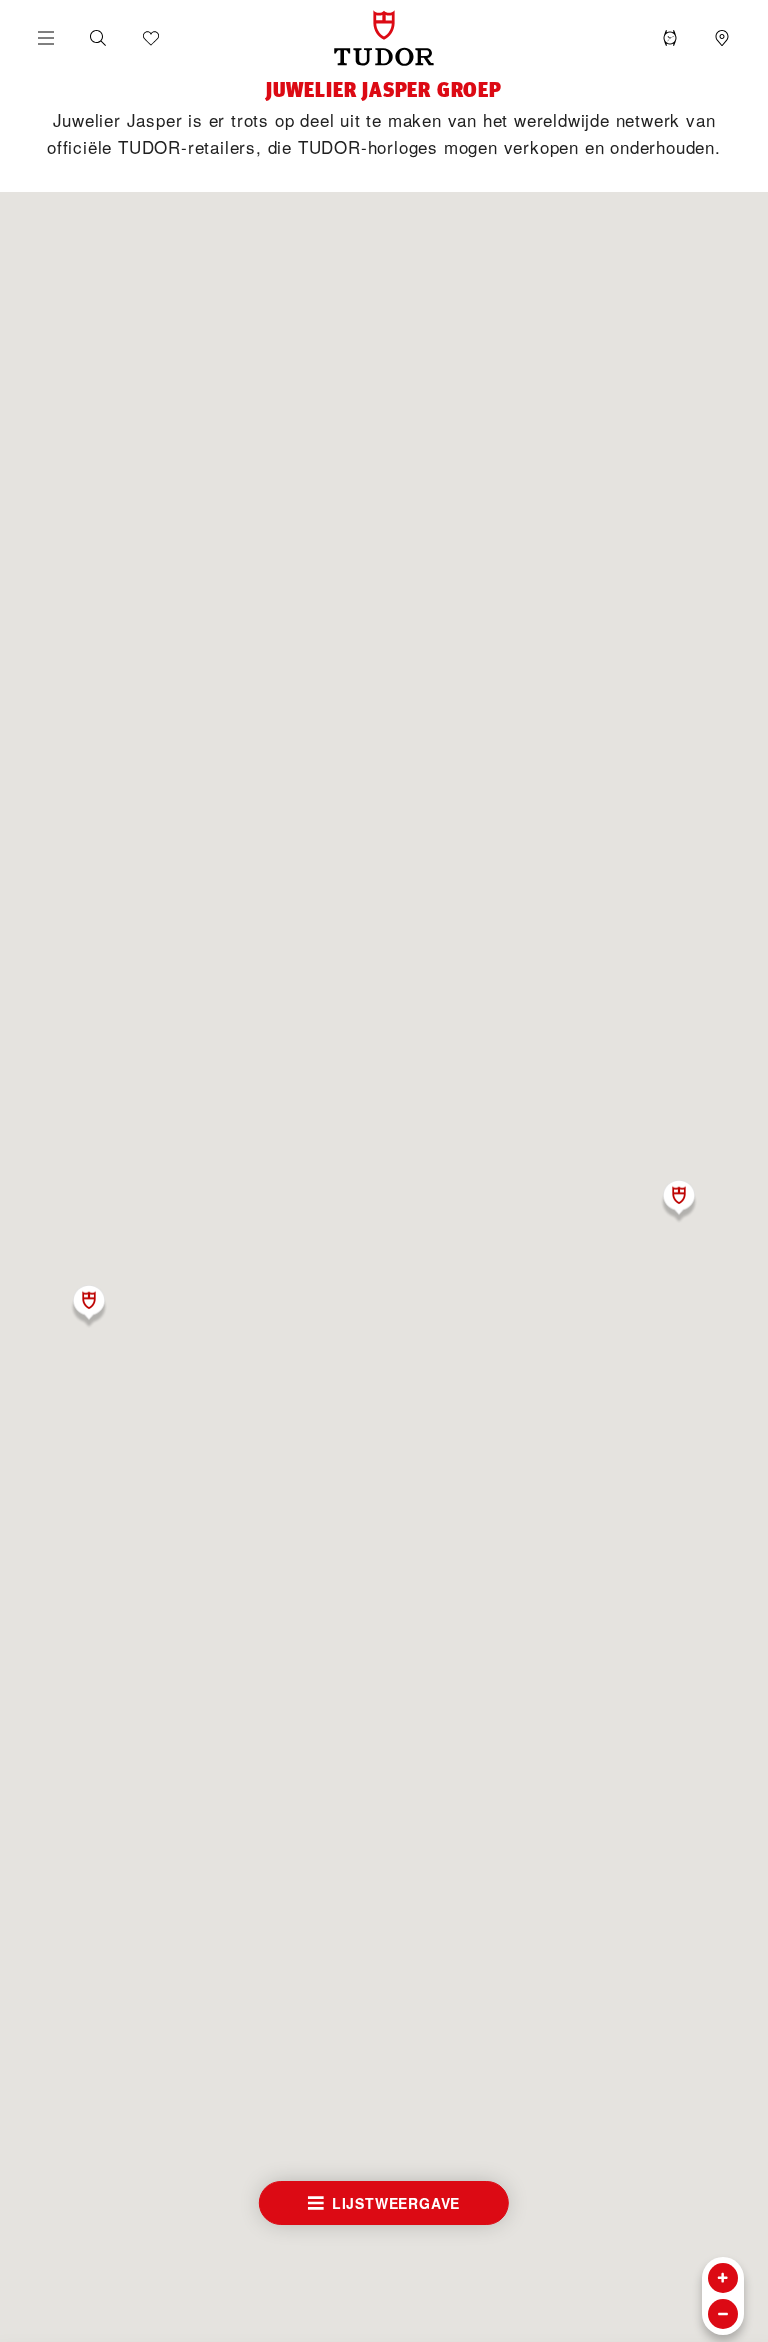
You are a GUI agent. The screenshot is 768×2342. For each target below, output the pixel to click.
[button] (98, 38)
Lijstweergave (396, 2203)
